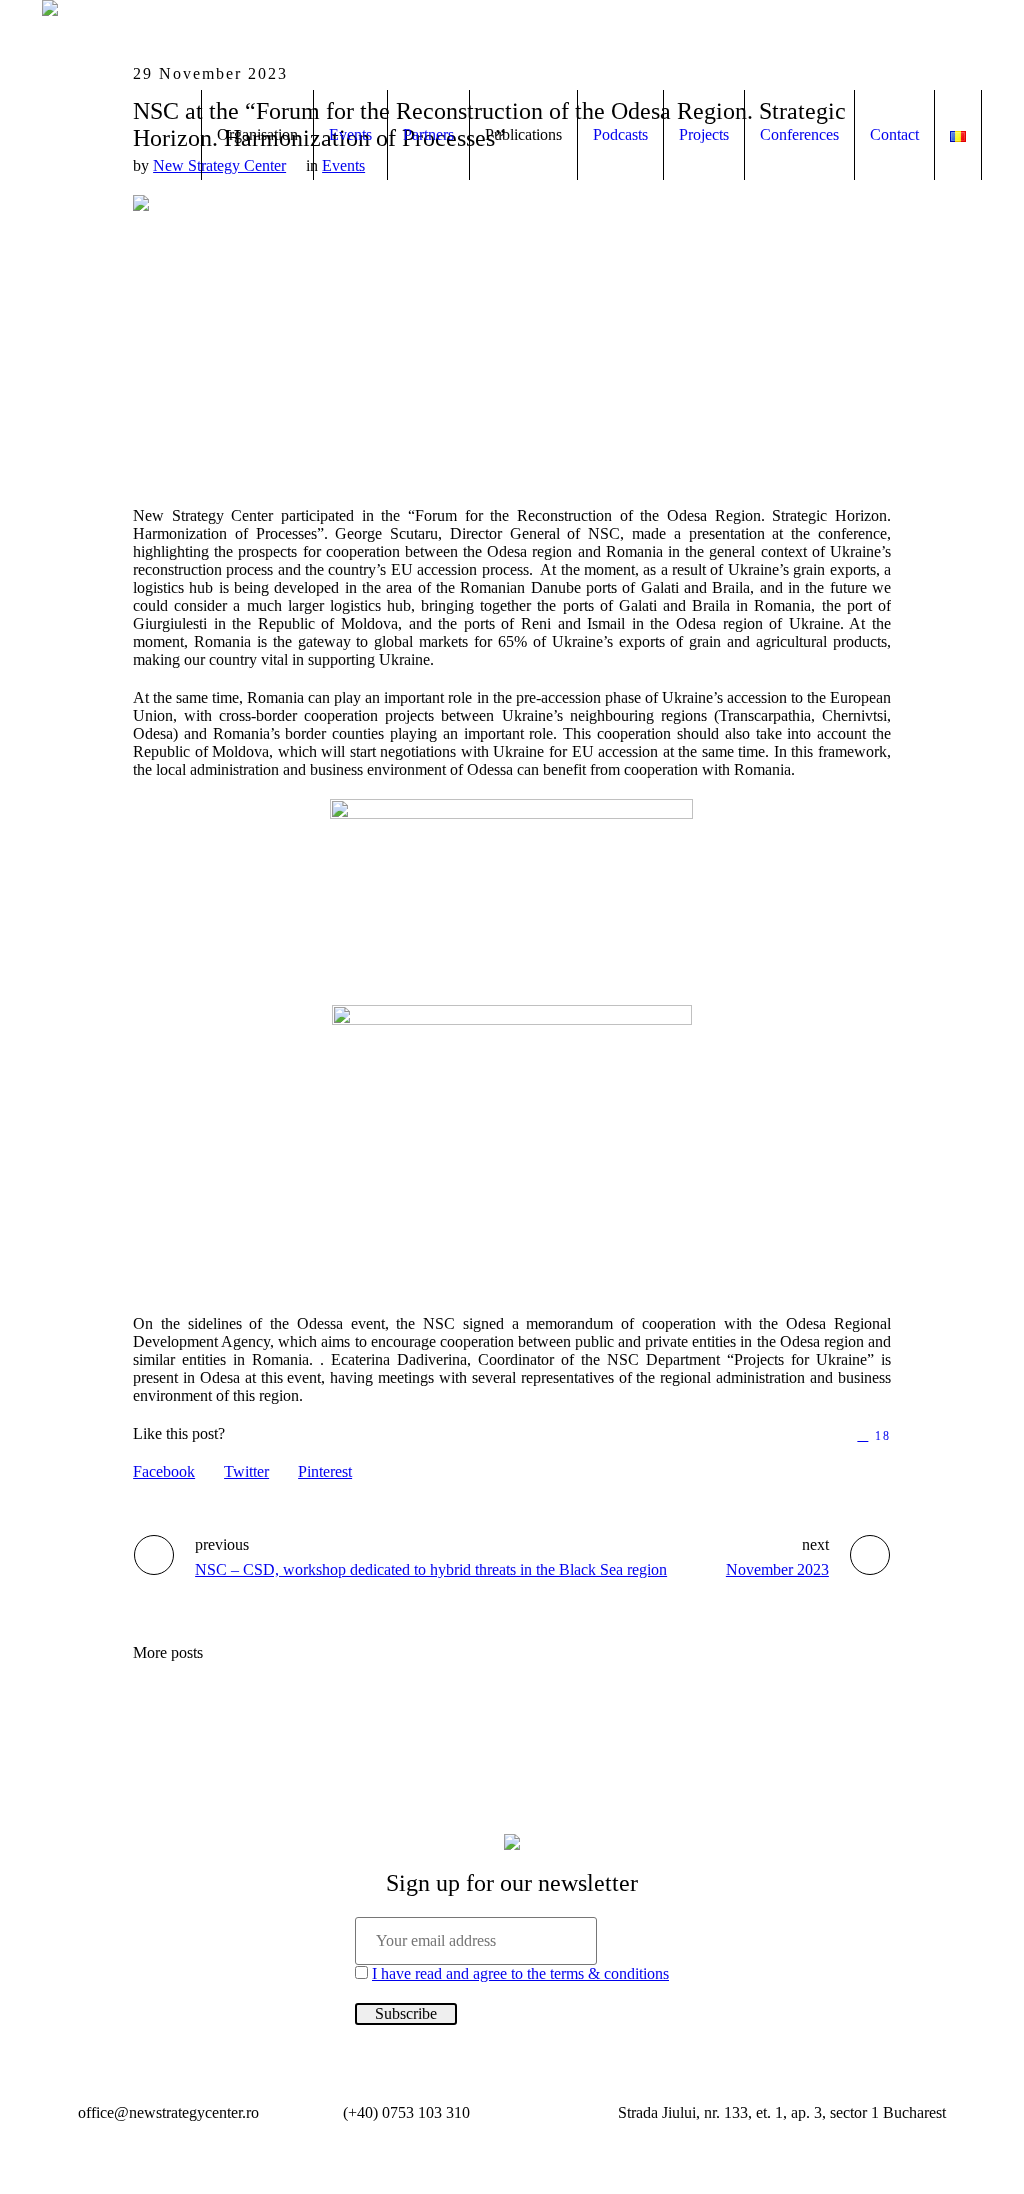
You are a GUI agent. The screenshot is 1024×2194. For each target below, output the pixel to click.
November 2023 (777, 1569)
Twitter (246, 1471)
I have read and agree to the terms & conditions (520, 1973)
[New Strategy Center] (512, 1841)
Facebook (164, 1471)
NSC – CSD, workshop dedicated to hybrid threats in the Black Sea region (431, 1569)
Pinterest (325, 1471)
